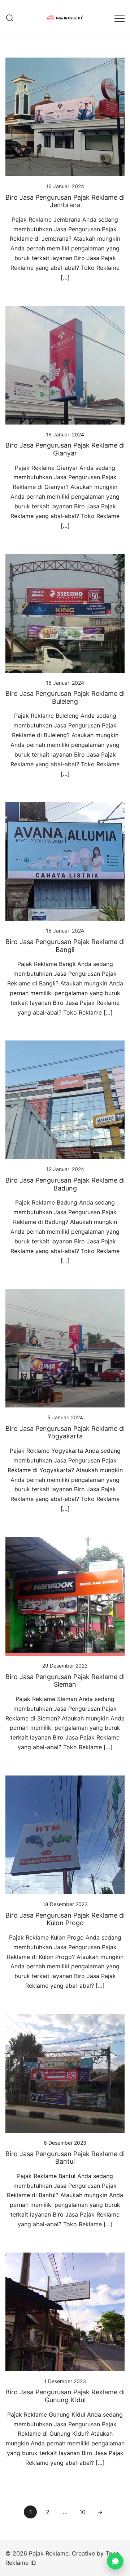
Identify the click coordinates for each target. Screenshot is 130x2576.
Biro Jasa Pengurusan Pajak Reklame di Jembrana (65, 201)
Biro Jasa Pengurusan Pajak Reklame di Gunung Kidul (65, 2396)
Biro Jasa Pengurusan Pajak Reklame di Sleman (65, 1681)
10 (83, 2512)
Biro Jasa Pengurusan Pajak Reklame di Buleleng (65, 697)
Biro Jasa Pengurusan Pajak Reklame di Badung (65, 1184)
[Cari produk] (10, 18)
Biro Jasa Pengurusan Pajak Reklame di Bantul (65, 2158)
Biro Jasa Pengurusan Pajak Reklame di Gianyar (65, 449)
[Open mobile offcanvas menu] (120, 18)
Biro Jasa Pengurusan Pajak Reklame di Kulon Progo (65, 1919)
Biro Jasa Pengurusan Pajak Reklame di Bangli (65, 946)
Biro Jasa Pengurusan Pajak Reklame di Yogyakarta (65, 1432)
